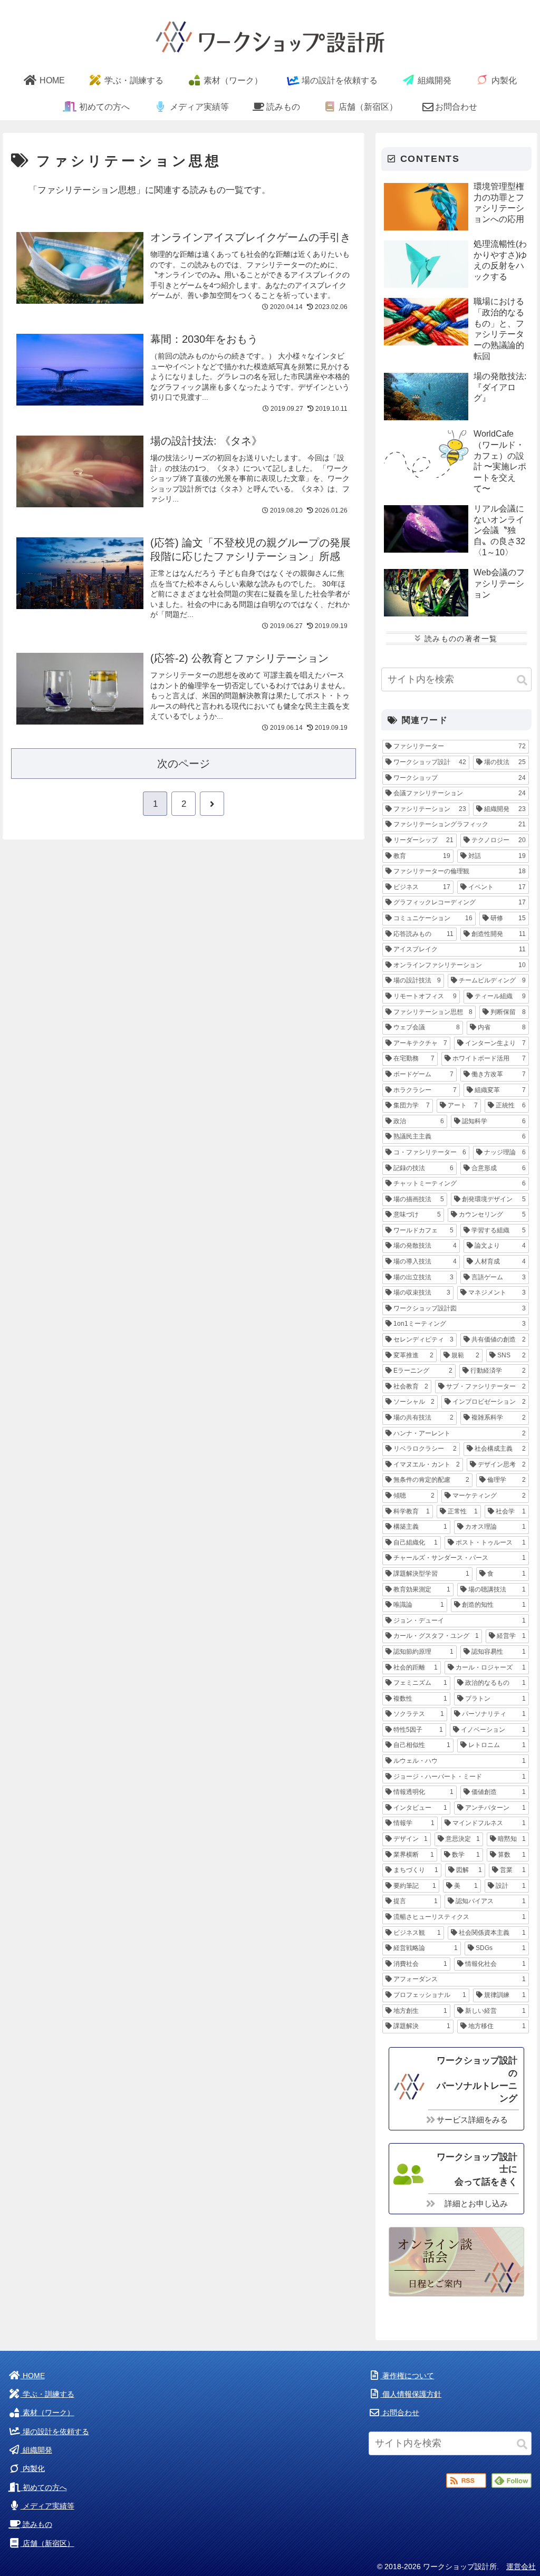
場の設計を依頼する (55, 2432)
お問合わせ (400, 2413)
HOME (33, 2376)
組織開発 (36, 2450)
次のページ (184, 764)
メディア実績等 (47, 2506)
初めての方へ (44, 2488)
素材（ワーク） (47, 2413)
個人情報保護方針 (411, 2394)
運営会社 (521, 2567)
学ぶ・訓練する (47, 2394)
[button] (522, 681)
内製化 (33, 2469)
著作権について (407, 2376)
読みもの (36, 2525)
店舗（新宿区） (47, 2544)
